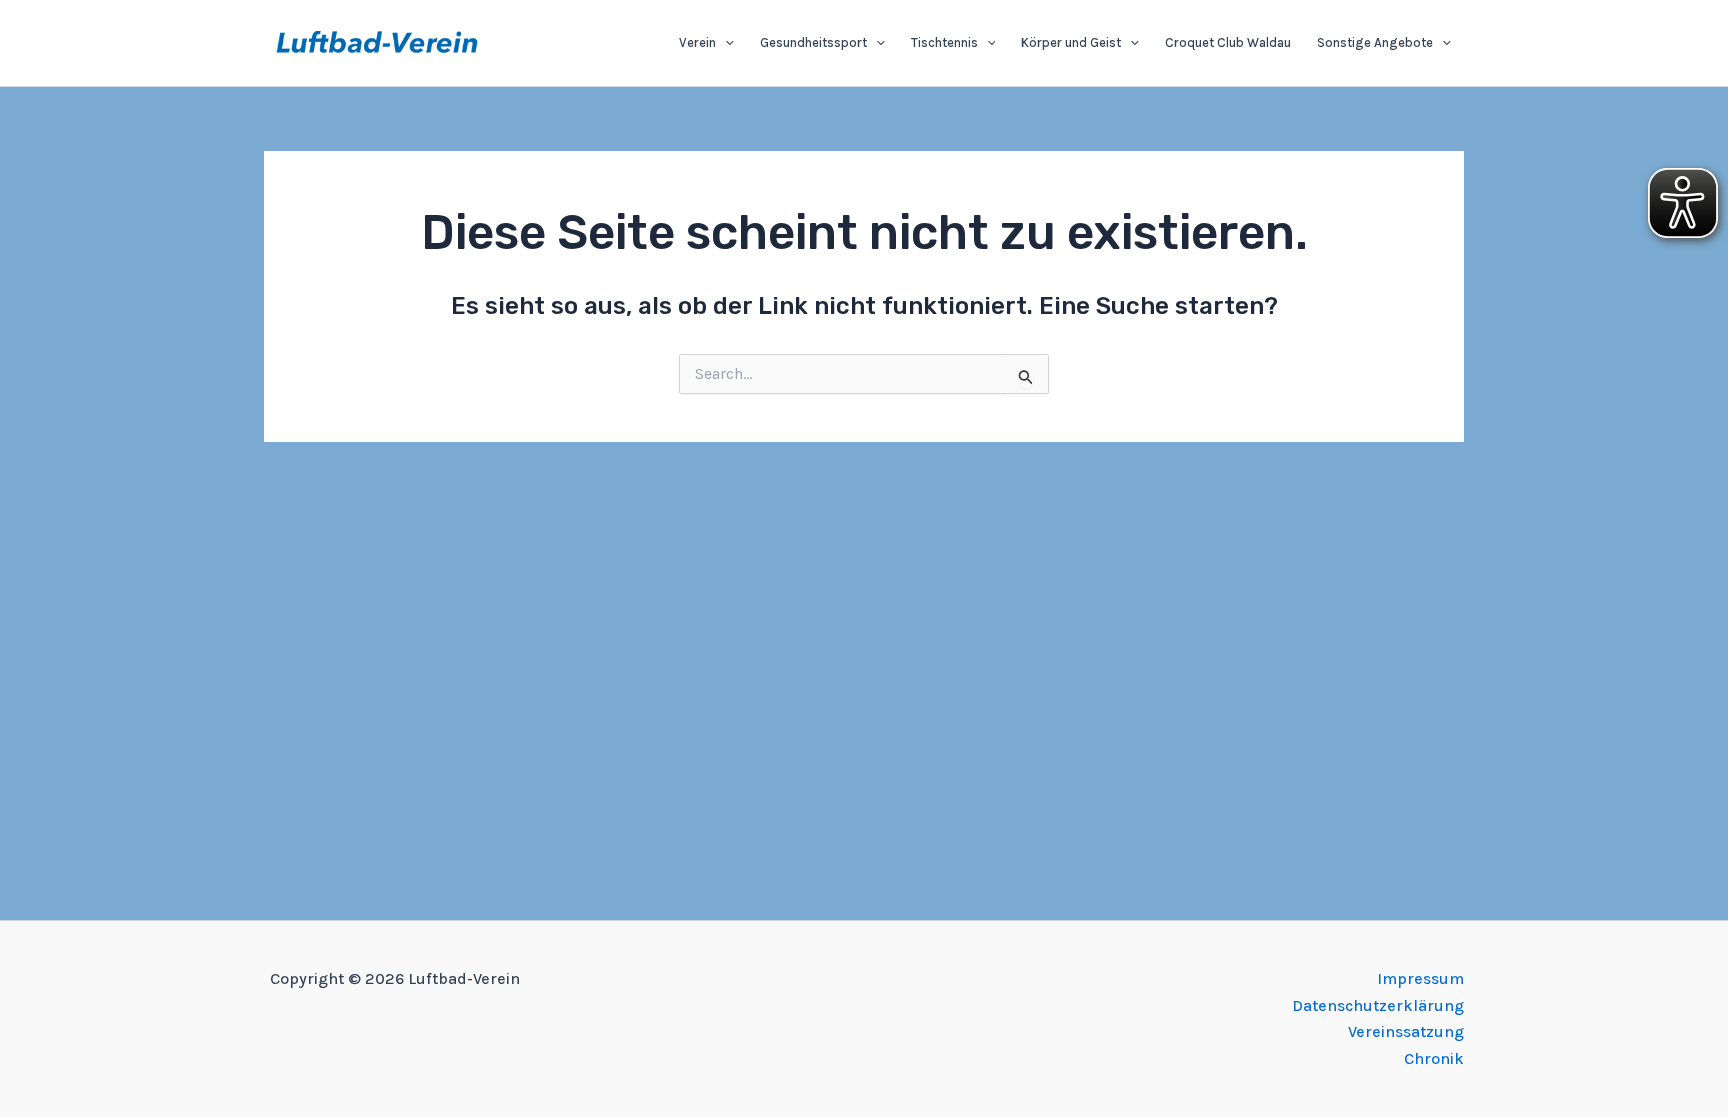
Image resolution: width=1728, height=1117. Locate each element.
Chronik (1434, 1058)
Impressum (1420, 978)
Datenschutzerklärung (1378, 1005)
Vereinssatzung (1406, 1031)
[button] (725, 43)
